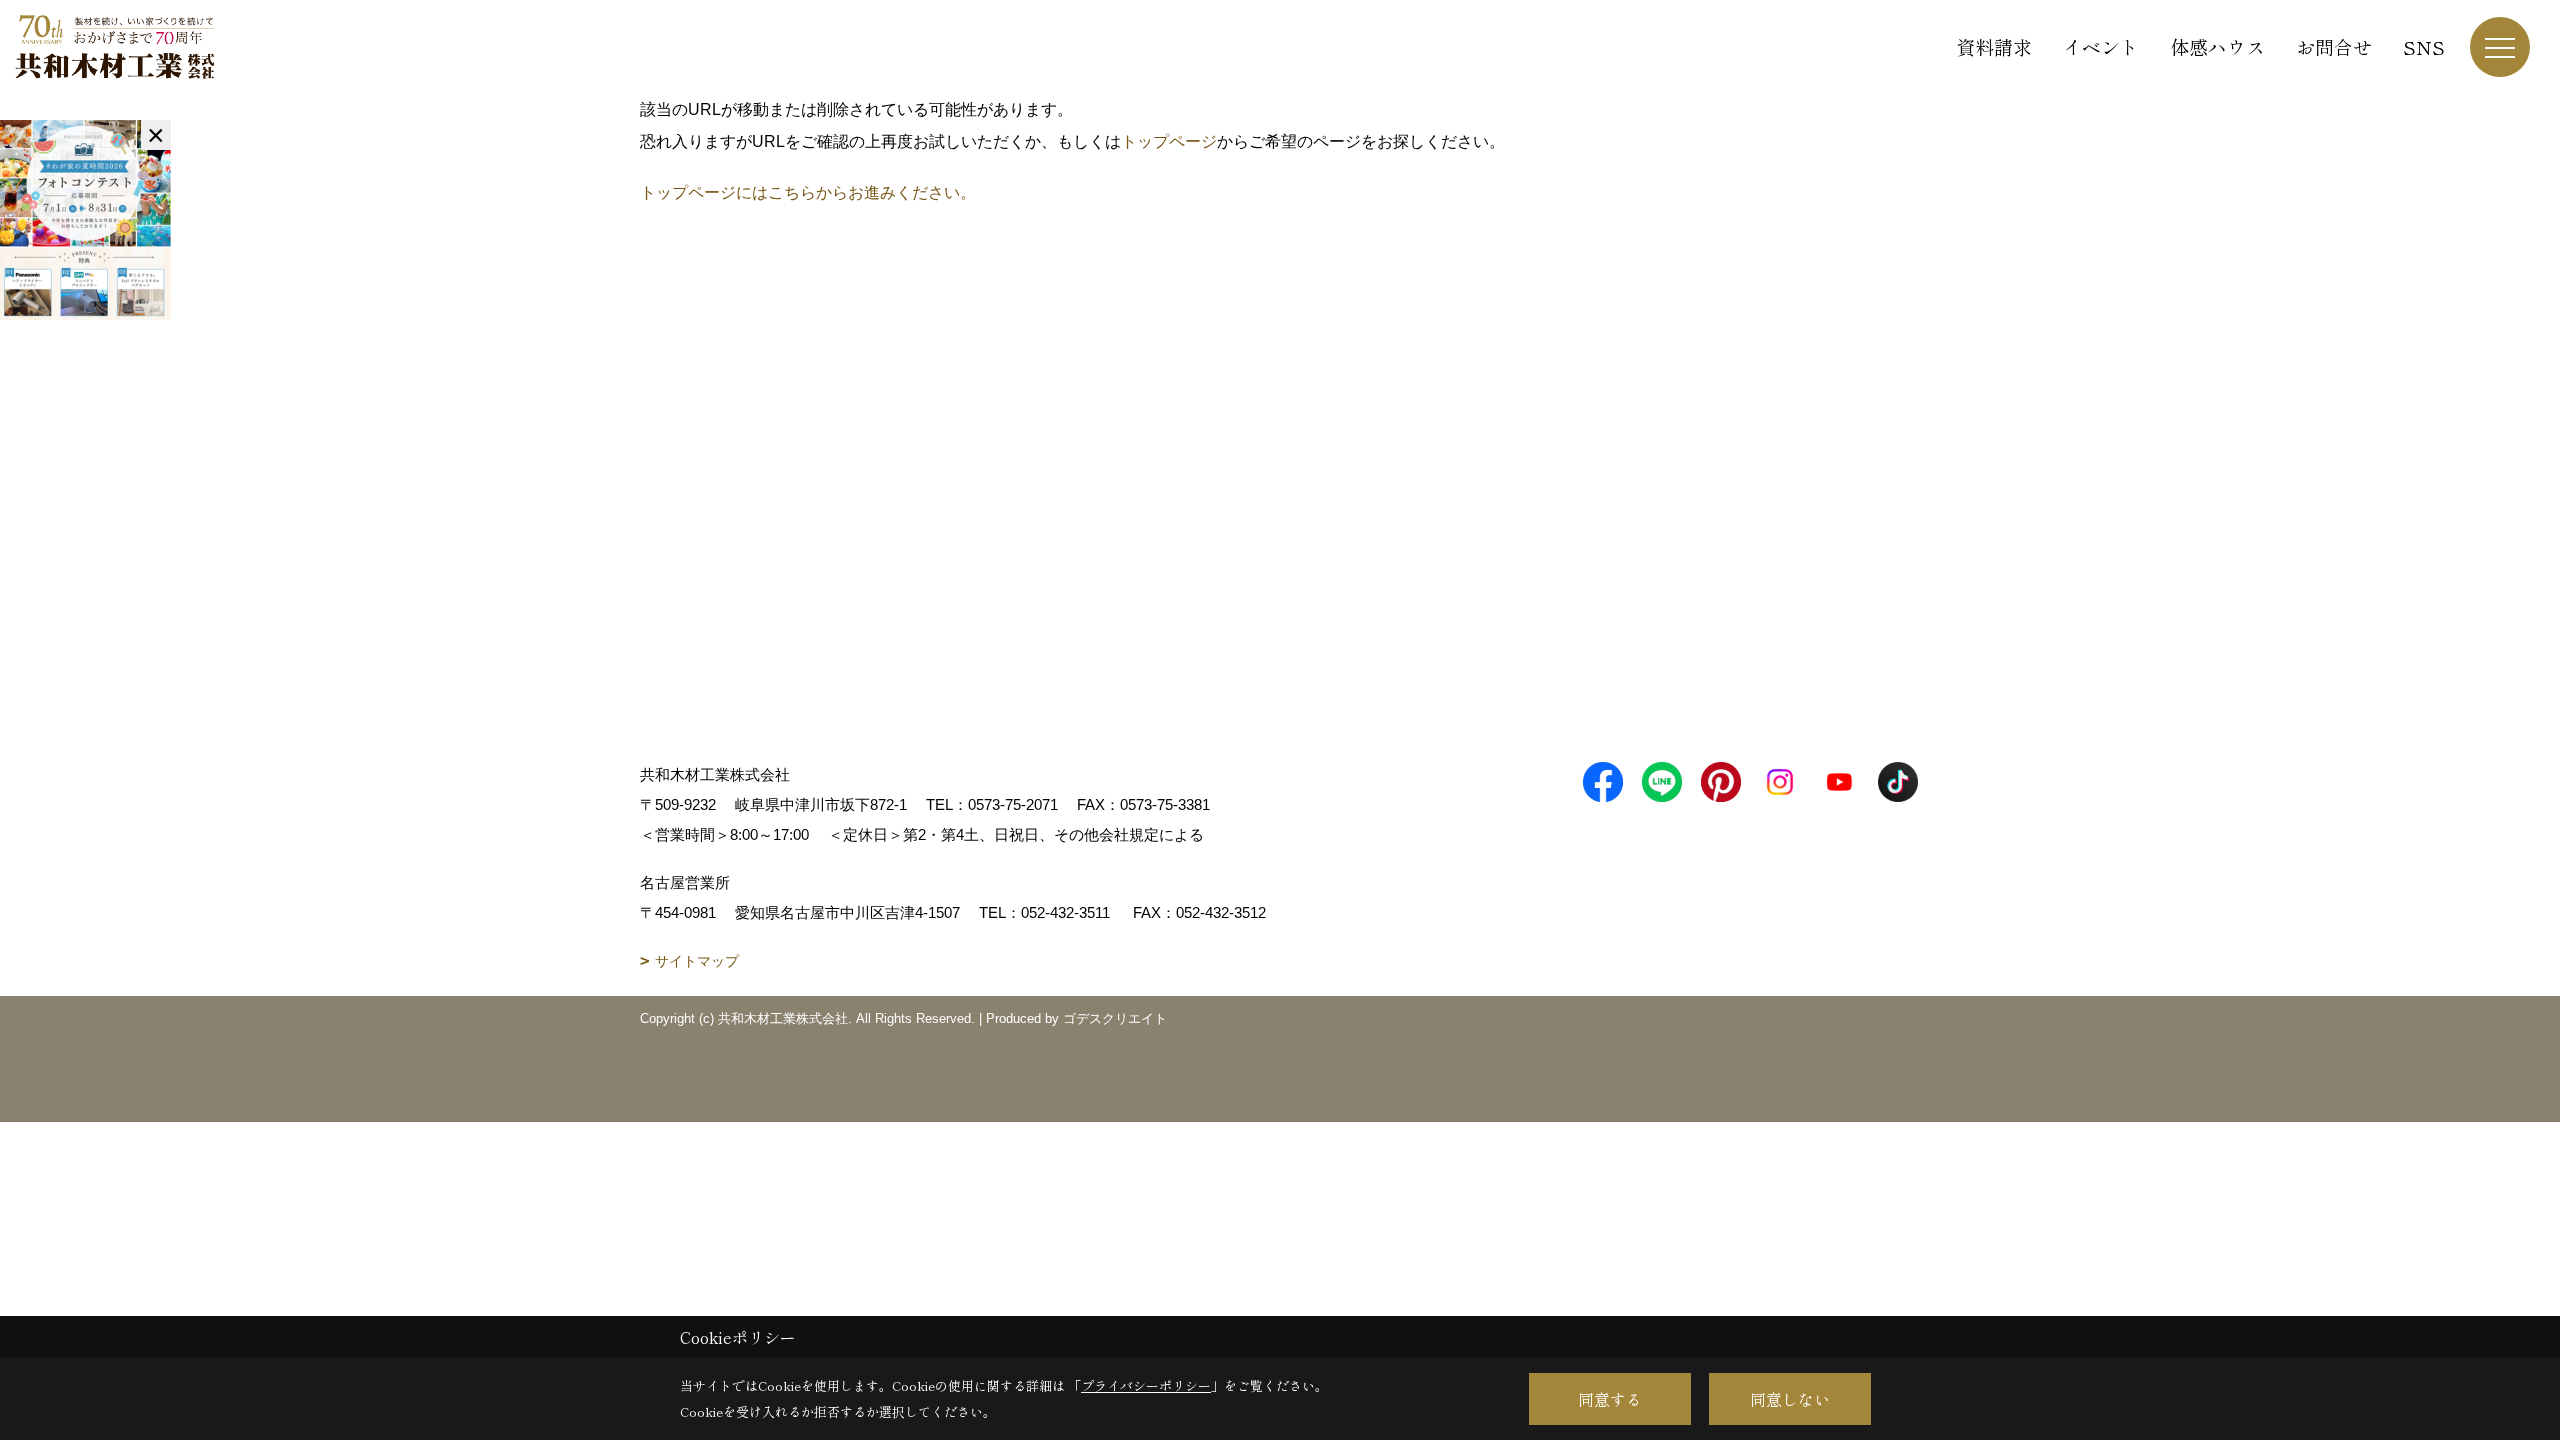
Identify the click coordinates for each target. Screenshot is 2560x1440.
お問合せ (2334, 46)
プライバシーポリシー (1146, 1385)
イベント (2101, 46)
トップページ (1169, 141)
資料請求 (1994, 46)
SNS (2424, 46)
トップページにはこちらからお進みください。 (808, 192)
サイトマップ (697, 961)
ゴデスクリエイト (1115, 1018)
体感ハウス (2217, 46)
